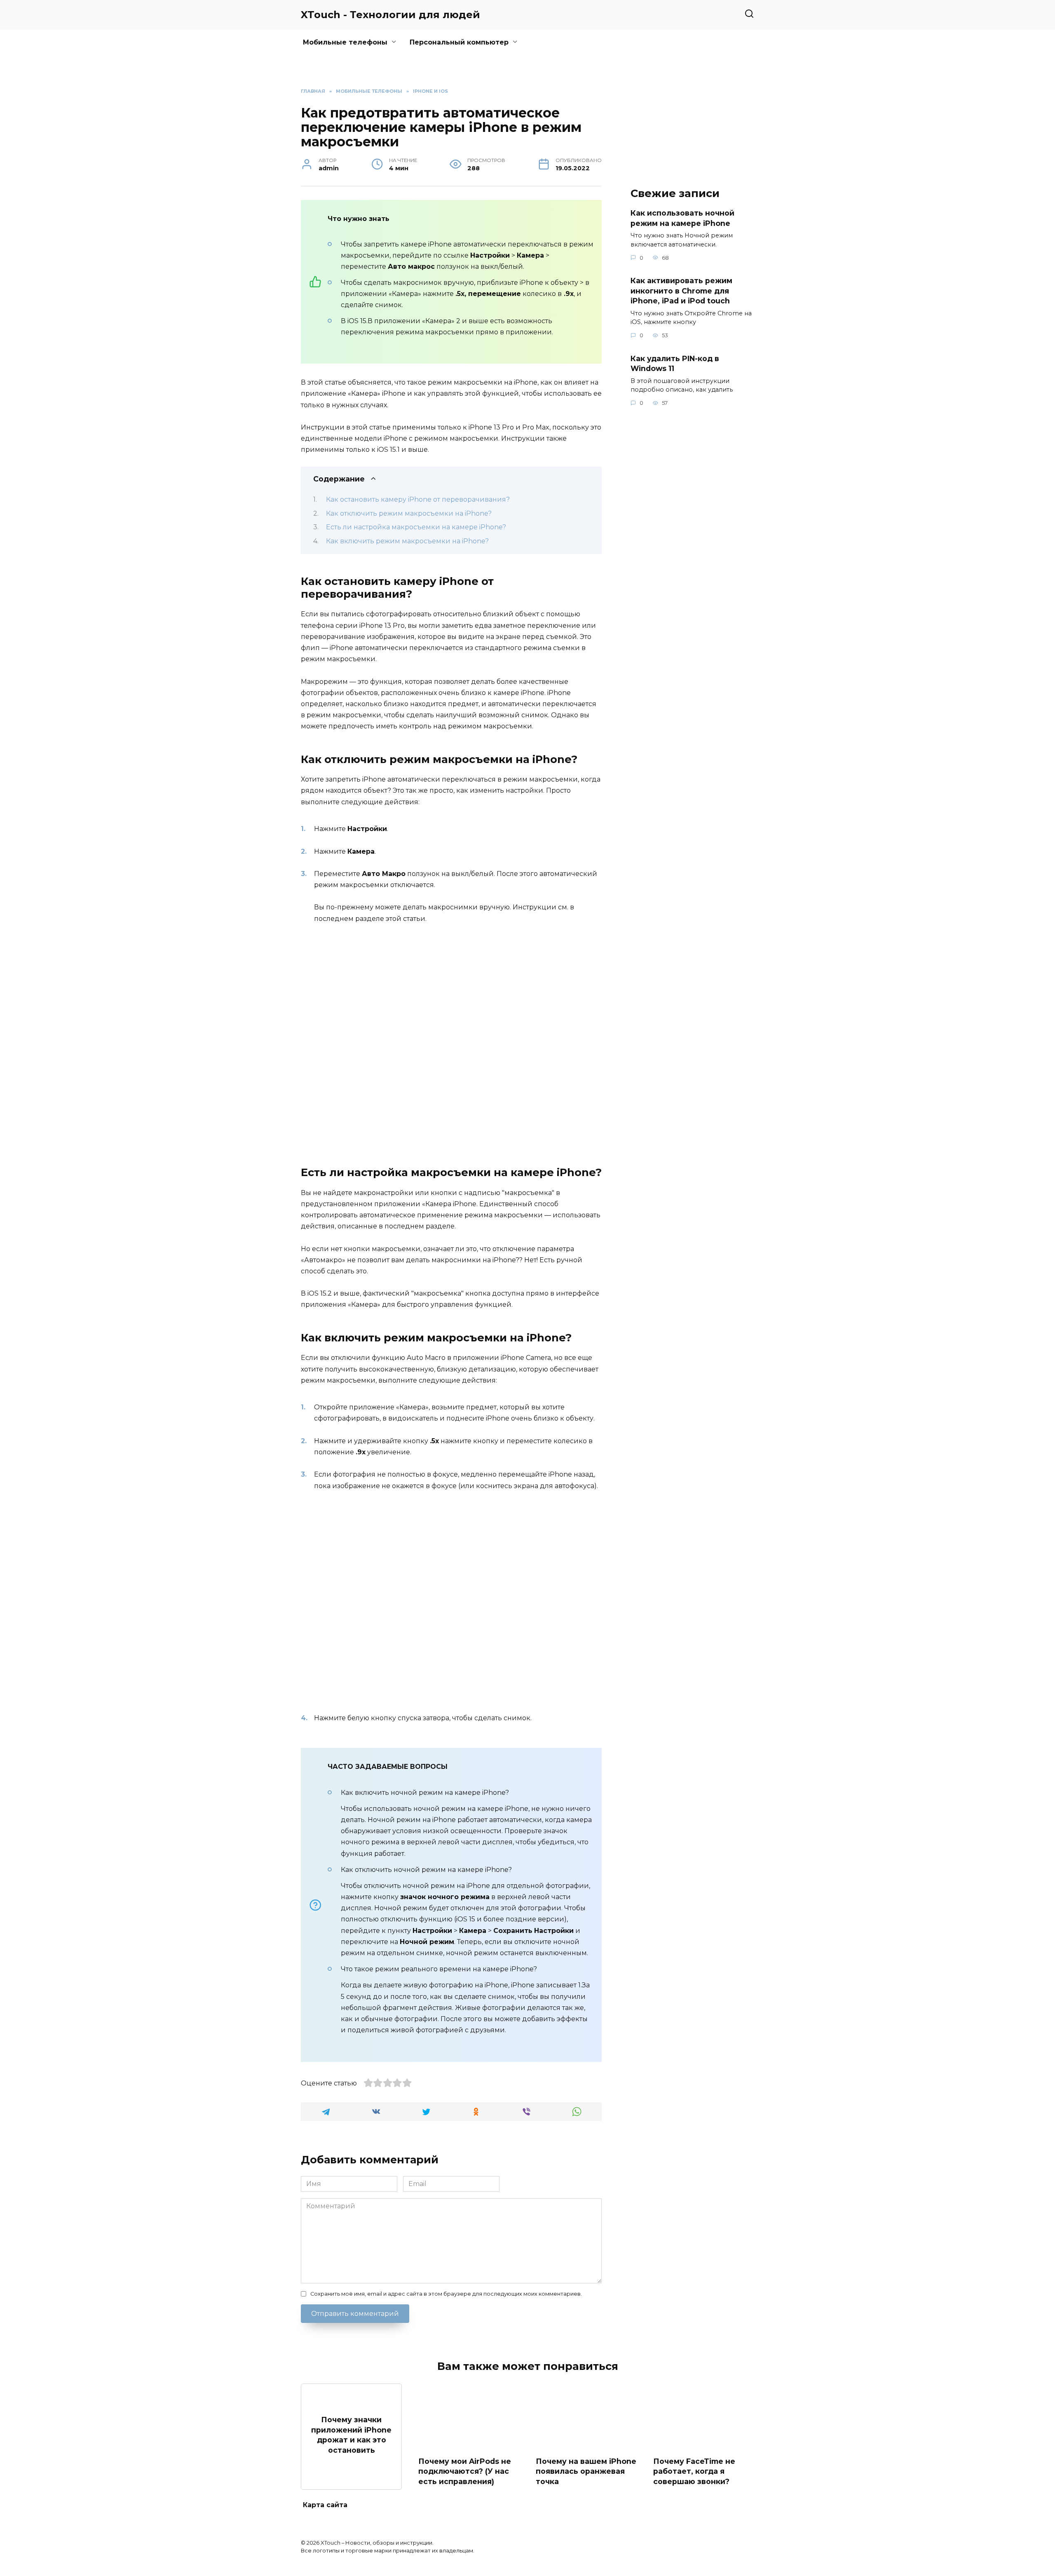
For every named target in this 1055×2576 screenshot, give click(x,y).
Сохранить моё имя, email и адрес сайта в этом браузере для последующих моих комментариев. (446, 2294)
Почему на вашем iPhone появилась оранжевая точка (586, 2471)
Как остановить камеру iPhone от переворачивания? (418, 499)
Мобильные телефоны (345, 42)
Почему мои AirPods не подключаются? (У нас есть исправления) (465, 2471)
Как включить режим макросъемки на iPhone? (407, 541)
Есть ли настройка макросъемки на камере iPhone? (416, 527)
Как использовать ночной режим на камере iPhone (682, 218)
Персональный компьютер (459, 42)
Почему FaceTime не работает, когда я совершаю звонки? (694, 2471)
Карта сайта (325, 2505)
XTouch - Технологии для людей (390, 15)
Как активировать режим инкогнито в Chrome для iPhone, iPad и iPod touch (681, 291)
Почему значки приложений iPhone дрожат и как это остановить (351, 2435)
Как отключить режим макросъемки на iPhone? (409, 513)
